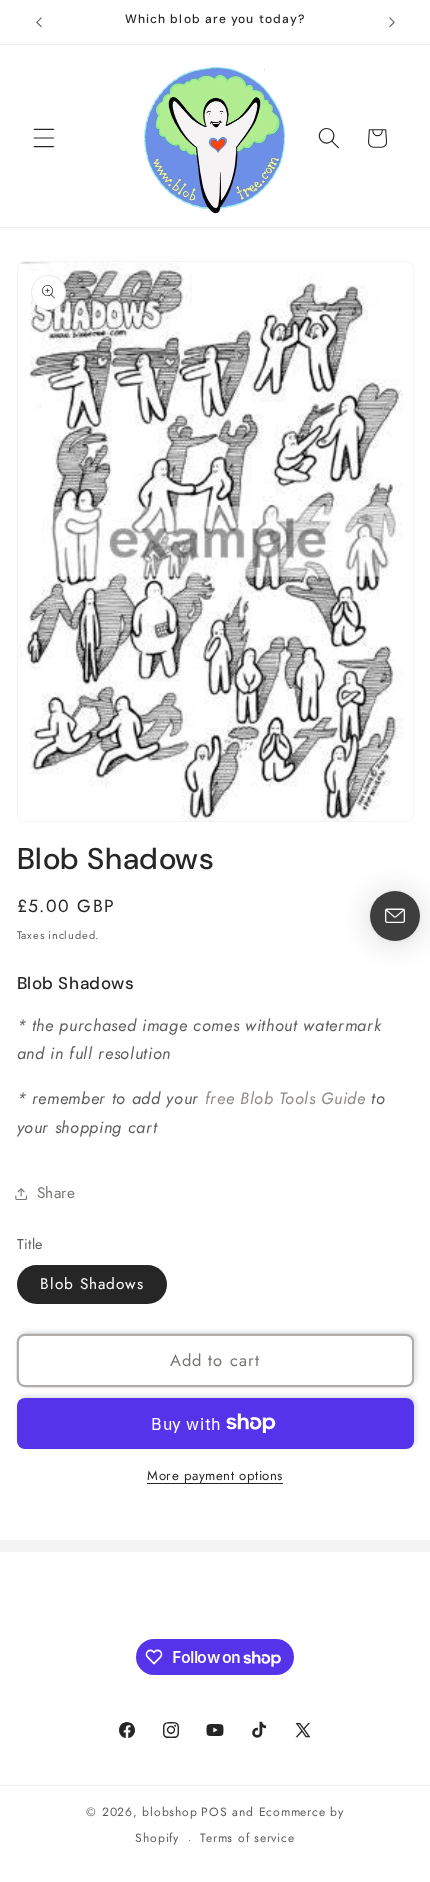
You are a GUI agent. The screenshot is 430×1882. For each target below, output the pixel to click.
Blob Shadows (92, 1284)
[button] (44, 138)
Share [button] (56, 1193)
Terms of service (247, 1838)
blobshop (169, 1812)
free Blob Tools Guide (285, 1098)
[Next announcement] (392, 22)
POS (214, 1812)
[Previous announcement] (39, 22)
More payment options (215, 1475)
